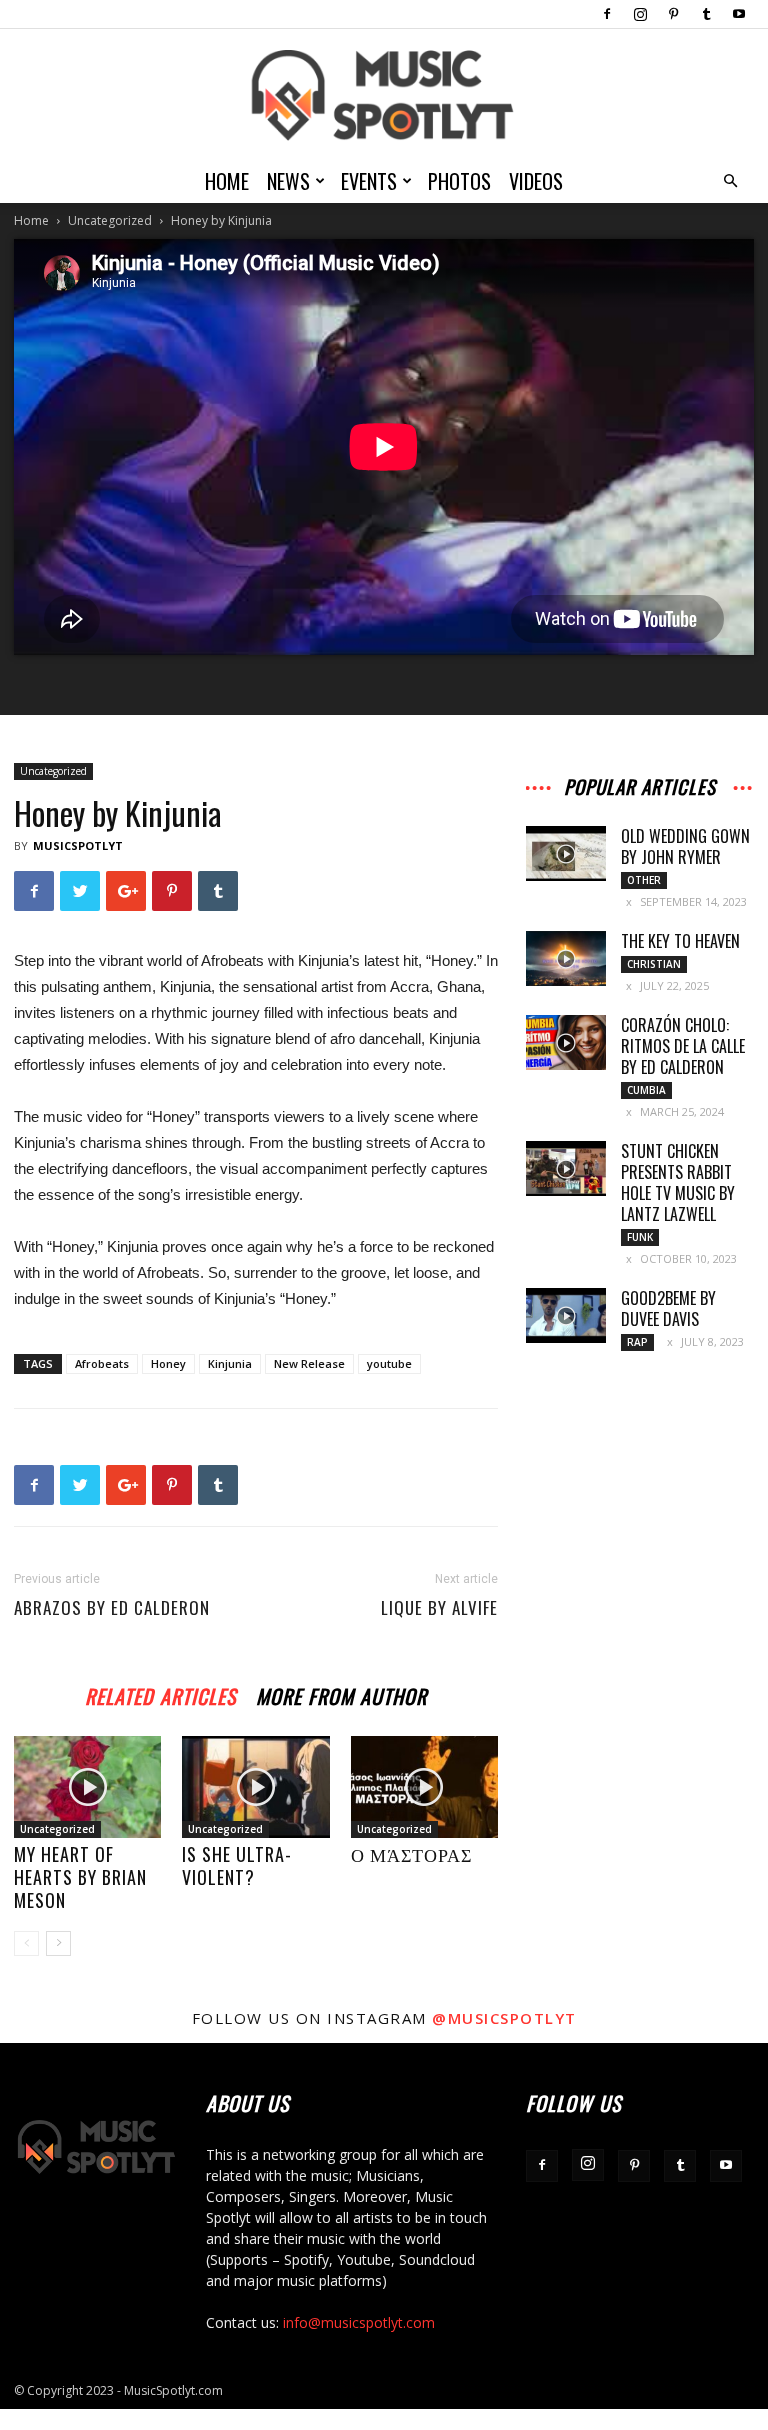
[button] (730, 181)
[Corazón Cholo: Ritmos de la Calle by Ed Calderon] (566, 1042)
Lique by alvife (439, 1608)
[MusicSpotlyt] (384, 95)
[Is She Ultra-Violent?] (255, 1786)
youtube (389, 1363)
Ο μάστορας (411, 1854)
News (288, 181)
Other (644, 880)
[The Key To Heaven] (566, 958)
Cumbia (646, 1090)
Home (227, 181)
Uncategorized (110, 220)
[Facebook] (607, 14)
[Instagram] (640, 14)
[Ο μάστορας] (424, 1786)
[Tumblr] (706, 14)
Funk (640, 1237)
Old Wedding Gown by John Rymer (685, 846)
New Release (309, 1363)
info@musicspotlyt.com (359, 2322)
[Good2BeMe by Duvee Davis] (566, 1315)
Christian (654, 964)
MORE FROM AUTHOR (341, 1693)
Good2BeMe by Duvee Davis (668, 1308)
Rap (637, 1342)
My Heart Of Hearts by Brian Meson (80, 1877)
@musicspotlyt (504, 2018)
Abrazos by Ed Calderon (112, 1608)
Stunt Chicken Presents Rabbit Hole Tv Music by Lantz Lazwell (678, 1182)
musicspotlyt (78, 845)
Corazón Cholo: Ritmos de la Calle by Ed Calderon (683, 1046)
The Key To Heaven (680, 941)
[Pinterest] (673, 14)
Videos (536, 181)
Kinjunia (230, 1363)
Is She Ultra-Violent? (237, 1865)
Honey (168, 1363)
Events (369, 181)
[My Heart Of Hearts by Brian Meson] (87, 1786)
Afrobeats (102, 1363)
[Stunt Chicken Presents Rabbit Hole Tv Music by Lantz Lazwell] (566, 1168)
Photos (459, 181)
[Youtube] (739, 14)
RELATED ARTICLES (160, 1693)
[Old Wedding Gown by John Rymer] (566, 853)
